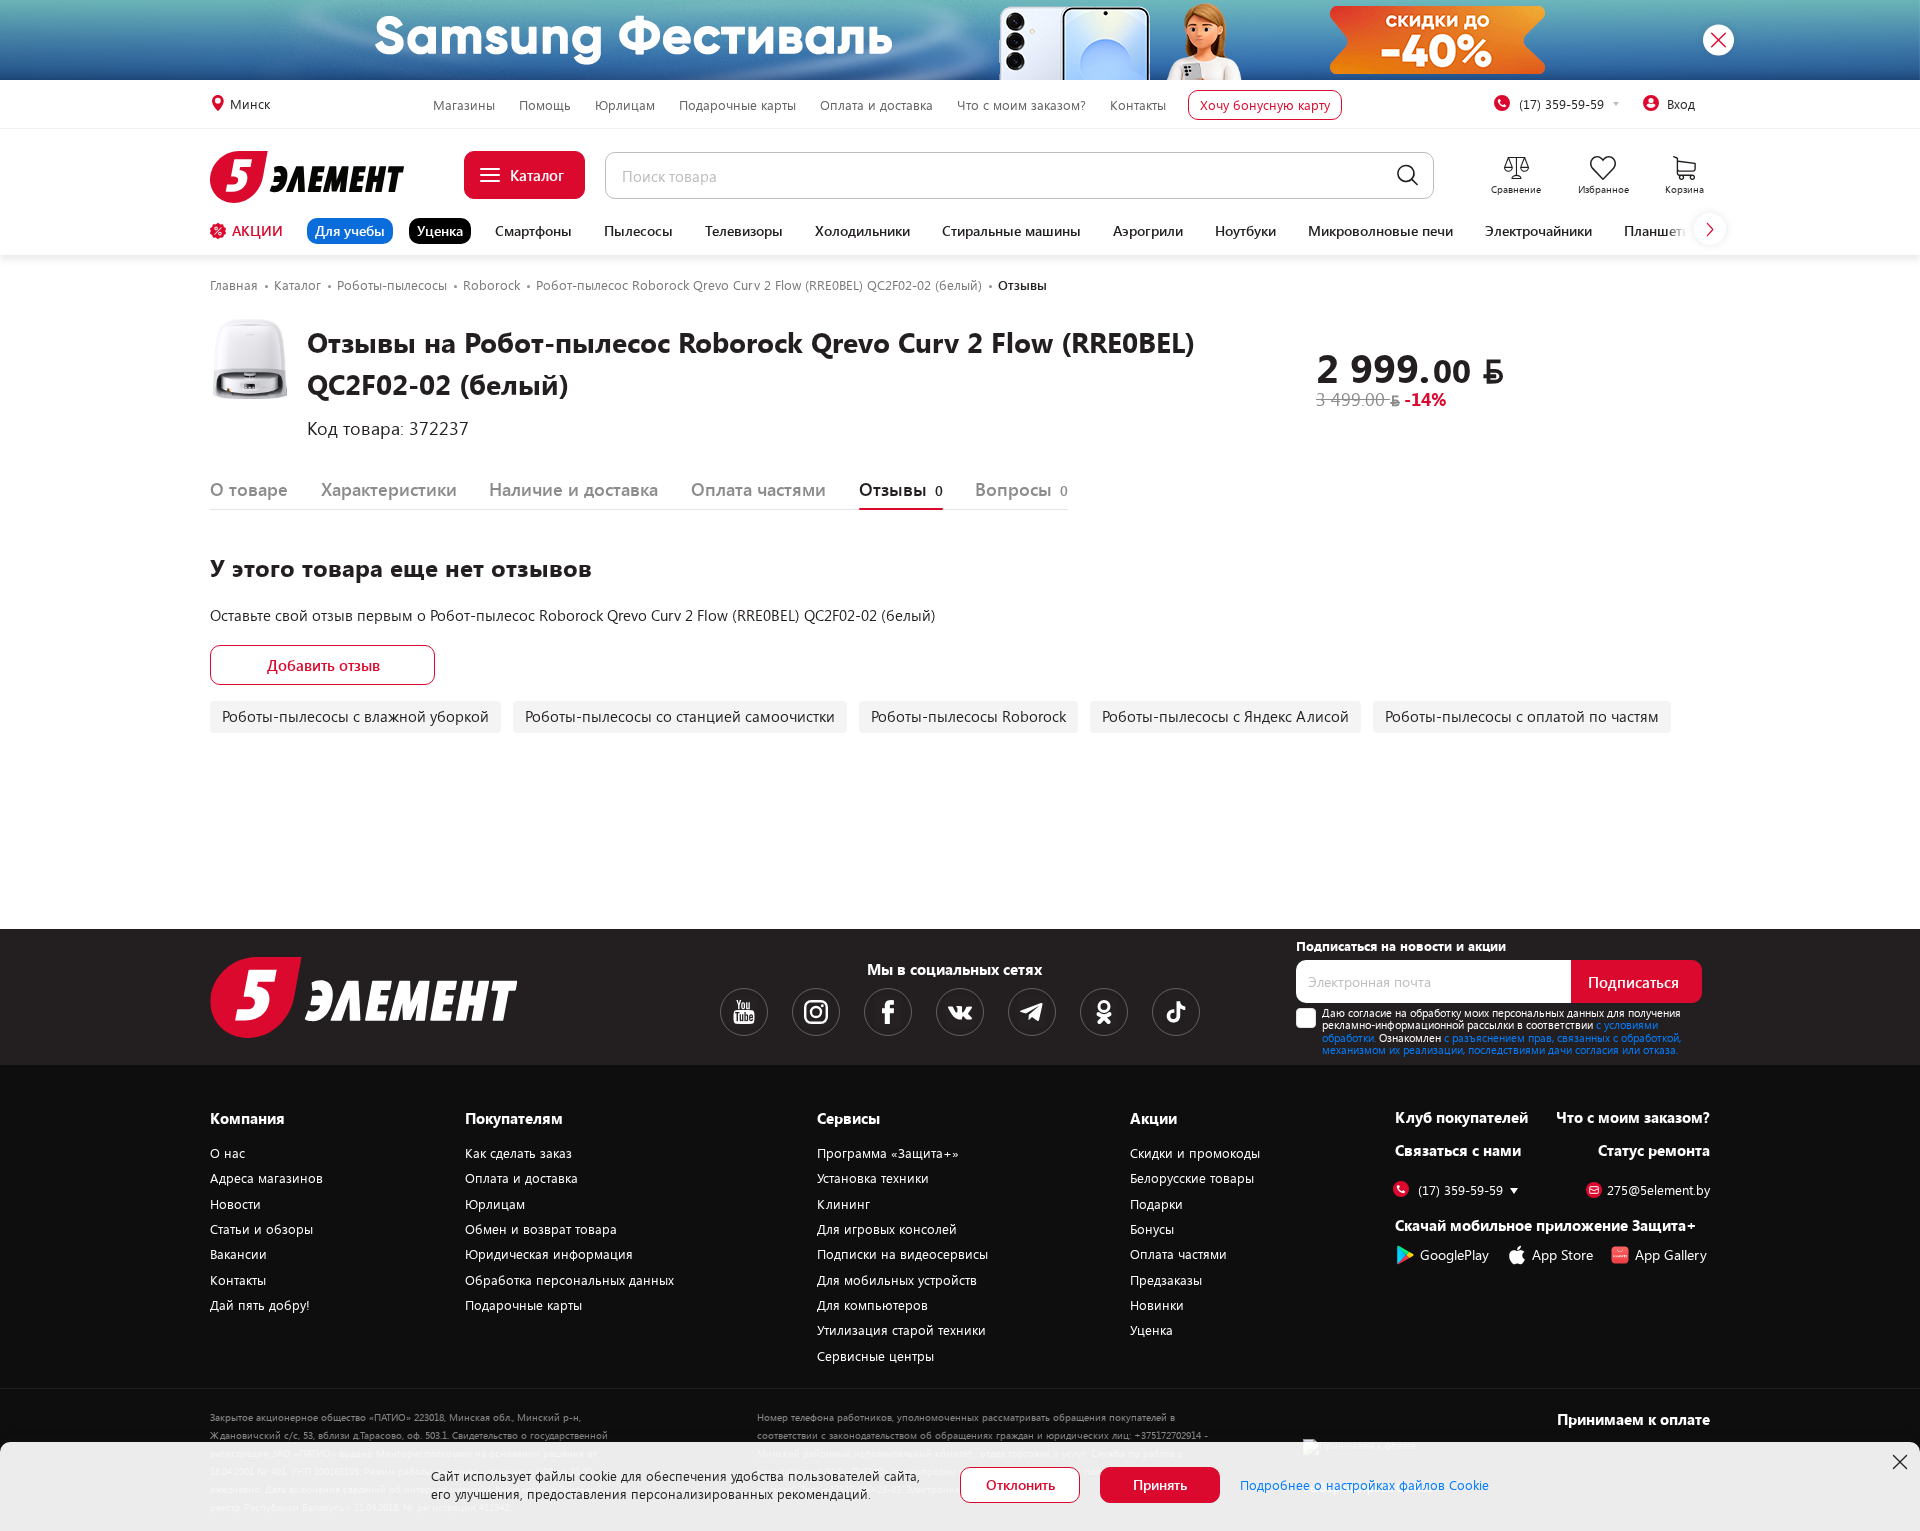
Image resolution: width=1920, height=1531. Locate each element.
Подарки (1156, 1204)
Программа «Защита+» (888, 1153)
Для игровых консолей (887, 1229)
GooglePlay (1454, 1254)
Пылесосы (638, 231)
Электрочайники (1538, 231)
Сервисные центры (875, 1356)
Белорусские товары (1192, 1178)
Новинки (1157, 1305)
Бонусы (1152, 1229)
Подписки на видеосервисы (902, 1254)
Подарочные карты (737, 105)
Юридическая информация (549, 1254)
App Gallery (1671, 1254)
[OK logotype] (1104, 1012)
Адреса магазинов (266, 1178)
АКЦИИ (257, 230)
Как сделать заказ (518, 1153)
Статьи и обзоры (261, 1229)
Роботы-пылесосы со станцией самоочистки (680, 716)
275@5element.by (1658, 1190)
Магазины (464, 105)
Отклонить (1020, 1484)
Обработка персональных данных (569, 1280)
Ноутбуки (1245, 231)
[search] (1407, 175)
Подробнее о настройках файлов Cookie (1364, 1485)
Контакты (1138, 105)
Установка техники (873, 1178)
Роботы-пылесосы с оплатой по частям (1522, 716)
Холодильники (862, 231)
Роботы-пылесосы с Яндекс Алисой (1225, 716)
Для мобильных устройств (897, 1280)
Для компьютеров (872, 1305)
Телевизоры (744, 231)
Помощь (545, 105)
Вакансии (238, 1254)
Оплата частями (1178, 1254)
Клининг (843, 1204)
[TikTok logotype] (1176, 1012)
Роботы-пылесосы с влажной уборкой (355, 716)
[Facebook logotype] (888, 1012)
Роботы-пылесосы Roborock (968, 716)
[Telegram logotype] (1032, 1012)
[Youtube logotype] (744, 1012)
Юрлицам (625, 105)
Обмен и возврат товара (541, 1229)
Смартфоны (533, 231)
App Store (1562, 1254)
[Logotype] (318, 177)
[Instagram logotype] (816, 1012)
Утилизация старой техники (901, 1330)
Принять (1160, 1484)
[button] (1710, 229)
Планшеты (1658, 231)
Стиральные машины (1011, 231)
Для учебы (350, 230)
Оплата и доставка (876, 105)
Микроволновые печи (1380, 231)
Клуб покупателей (1461, 1117)
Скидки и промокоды (1195, 1153)
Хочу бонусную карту (1265, 105)
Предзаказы (1166, 1280)
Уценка (440, 230)
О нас (227, 1153)
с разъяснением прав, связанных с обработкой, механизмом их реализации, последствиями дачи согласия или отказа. (1501, 1044)
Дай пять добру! (260, 1305)
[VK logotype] (960, 1012)
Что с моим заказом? (1021, 105)
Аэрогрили (1148, 231)
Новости (235, 1204)
